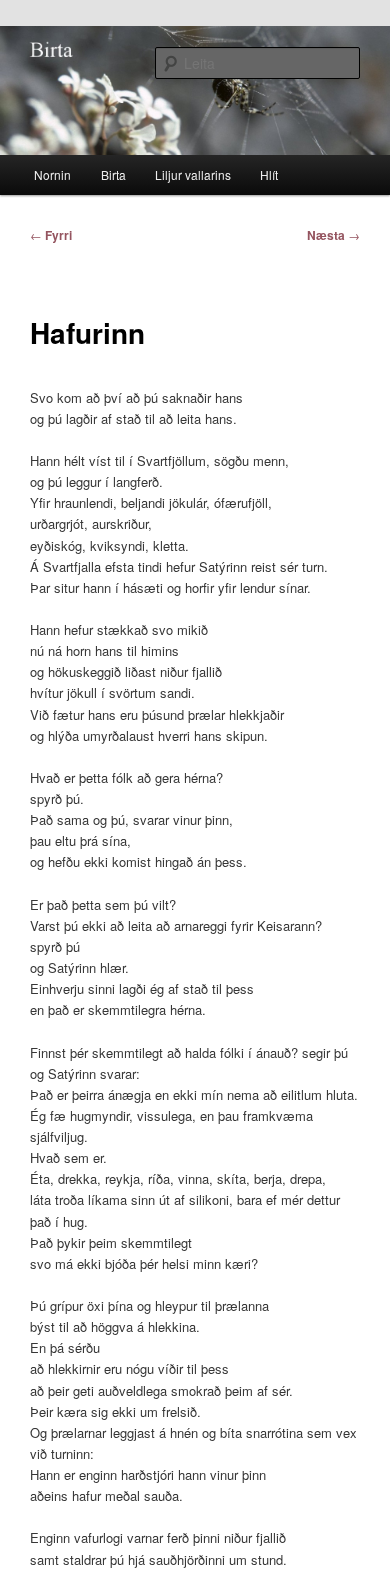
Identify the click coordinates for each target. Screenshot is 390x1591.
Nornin (52, 174)
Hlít (269, 174)
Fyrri (51, 235)
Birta (113, 174)
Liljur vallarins (193, 174)
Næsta (333, 235)
